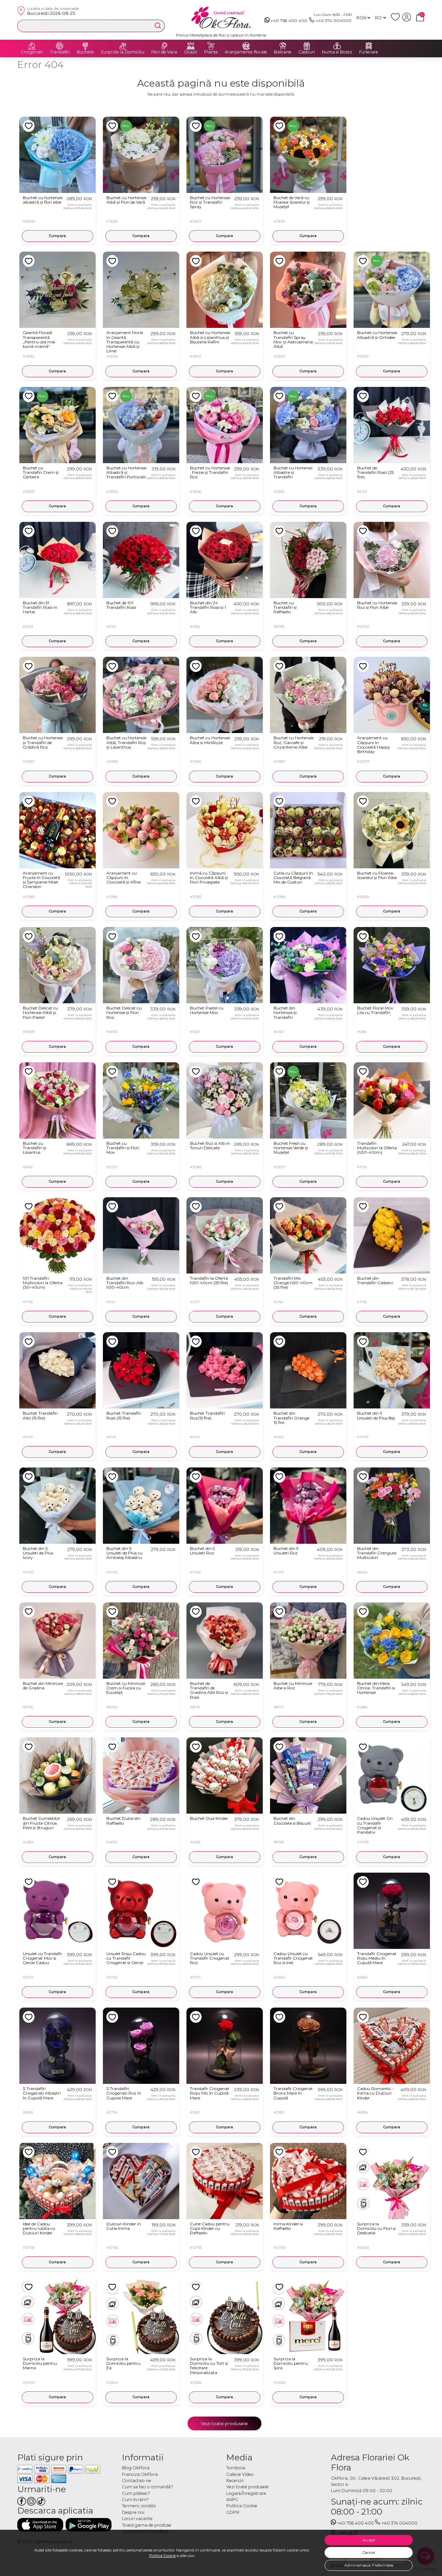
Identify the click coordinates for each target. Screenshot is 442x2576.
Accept (369, 2540)
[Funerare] (369, 46)
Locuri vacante (137, 2519)
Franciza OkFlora (140, 2474)
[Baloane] (283, 46)
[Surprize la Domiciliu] (123, 46)
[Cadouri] (307, 46)
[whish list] (397, 20)
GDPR (233, 2512)
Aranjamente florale (246, 52)
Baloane (283, 52)
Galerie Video (240, 2474)
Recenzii (235, 2481)
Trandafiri (60, 52)
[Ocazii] (191, 46)
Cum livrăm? (135, 2500)
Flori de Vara (164, 52)
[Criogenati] (32, 46)
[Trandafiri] (60, 46)
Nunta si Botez (337, 52)
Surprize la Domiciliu (123, 52)
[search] (158, 26)
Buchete (85, 52)
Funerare (369, 52)
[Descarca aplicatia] (40, 2525)
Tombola (236, 2468)
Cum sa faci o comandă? (147, 2487)
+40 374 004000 (334, 21)
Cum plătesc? (136, 2493)
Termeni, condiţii (139, 2506)
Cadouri (307, 52)
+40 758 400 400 (289, 21)
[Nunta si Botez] (337, 46)
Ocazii (191, 52)
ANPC (232, 2500)
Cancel (369, 2553)
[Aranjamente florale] (246, 46)
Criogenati (32, 52)
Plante (211, 52)
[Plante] (211, 46)
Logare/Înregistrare (246, 2493)
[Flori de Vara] (164, 46)
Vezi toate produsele (224, 2423)
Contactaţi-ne (137, 2481)
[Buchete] (85, 46)
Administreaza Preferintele (369, 2565)
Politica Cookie (162, 2556)
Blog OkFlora (136, 2468)
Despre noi (133, 2512)
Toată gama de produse (147, 2525)
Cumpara (57, 236)
